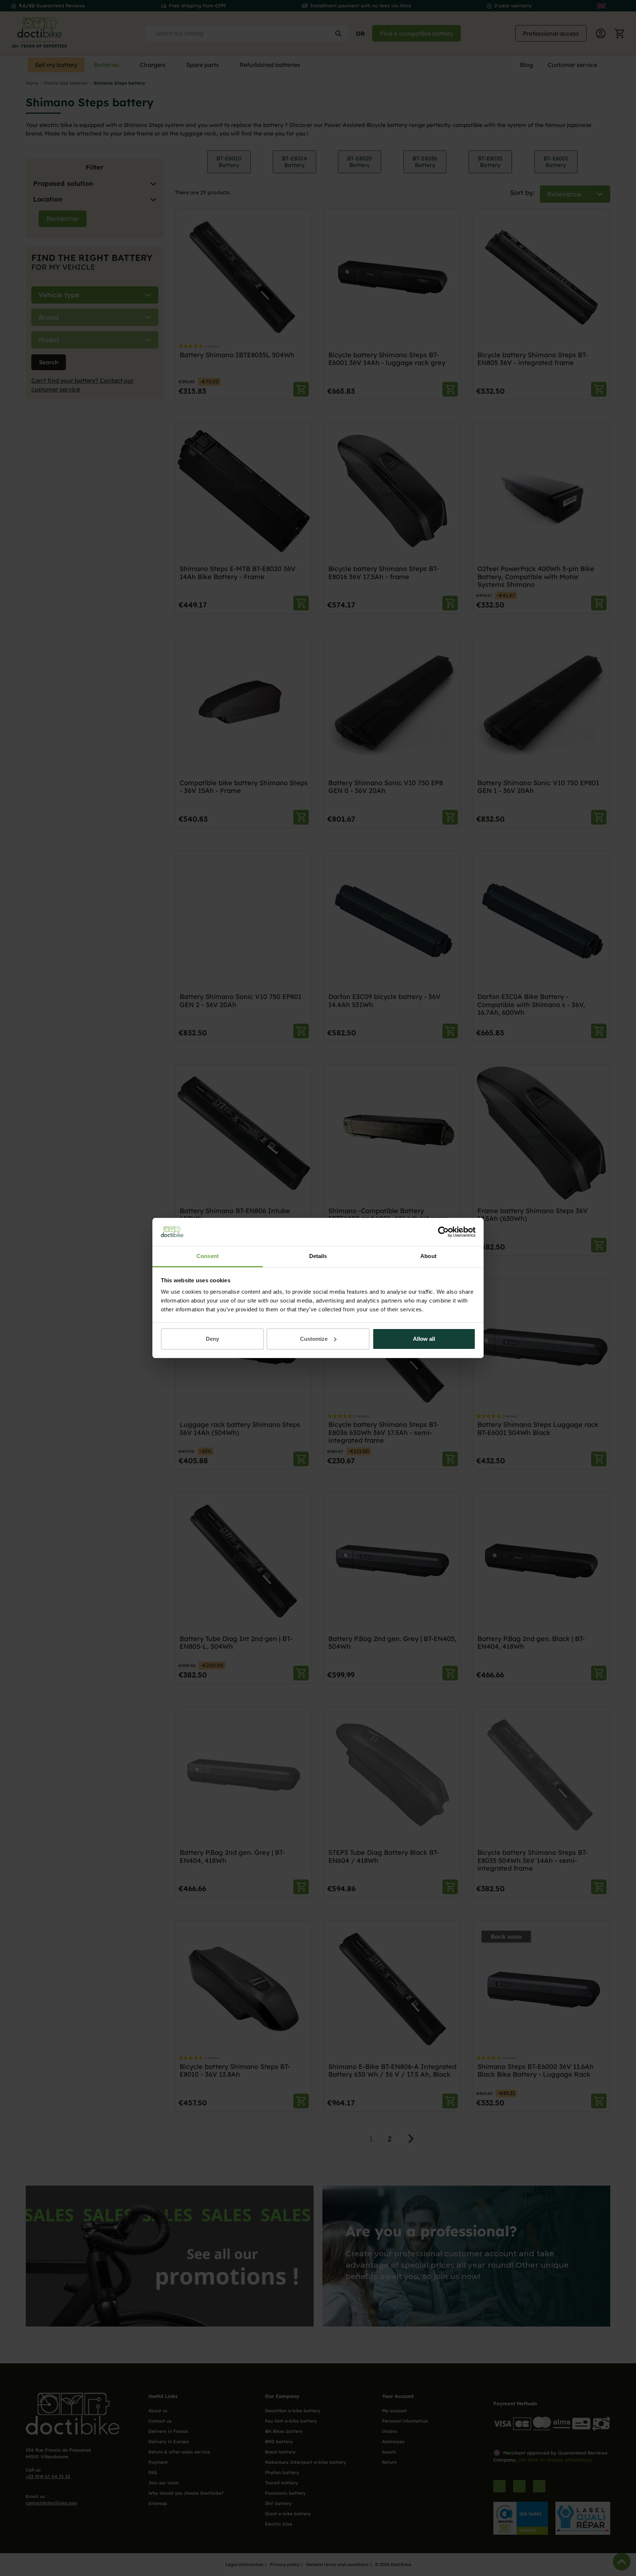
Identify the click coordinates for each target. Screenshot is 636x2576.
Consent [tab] (208, 1256)
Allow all (424, 1339)
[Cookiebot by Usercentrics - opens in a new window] (443, 1232)
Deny (212, 1339)
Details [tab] (318, 1256)
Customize (314, 1339)
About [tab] (428, 1256)
